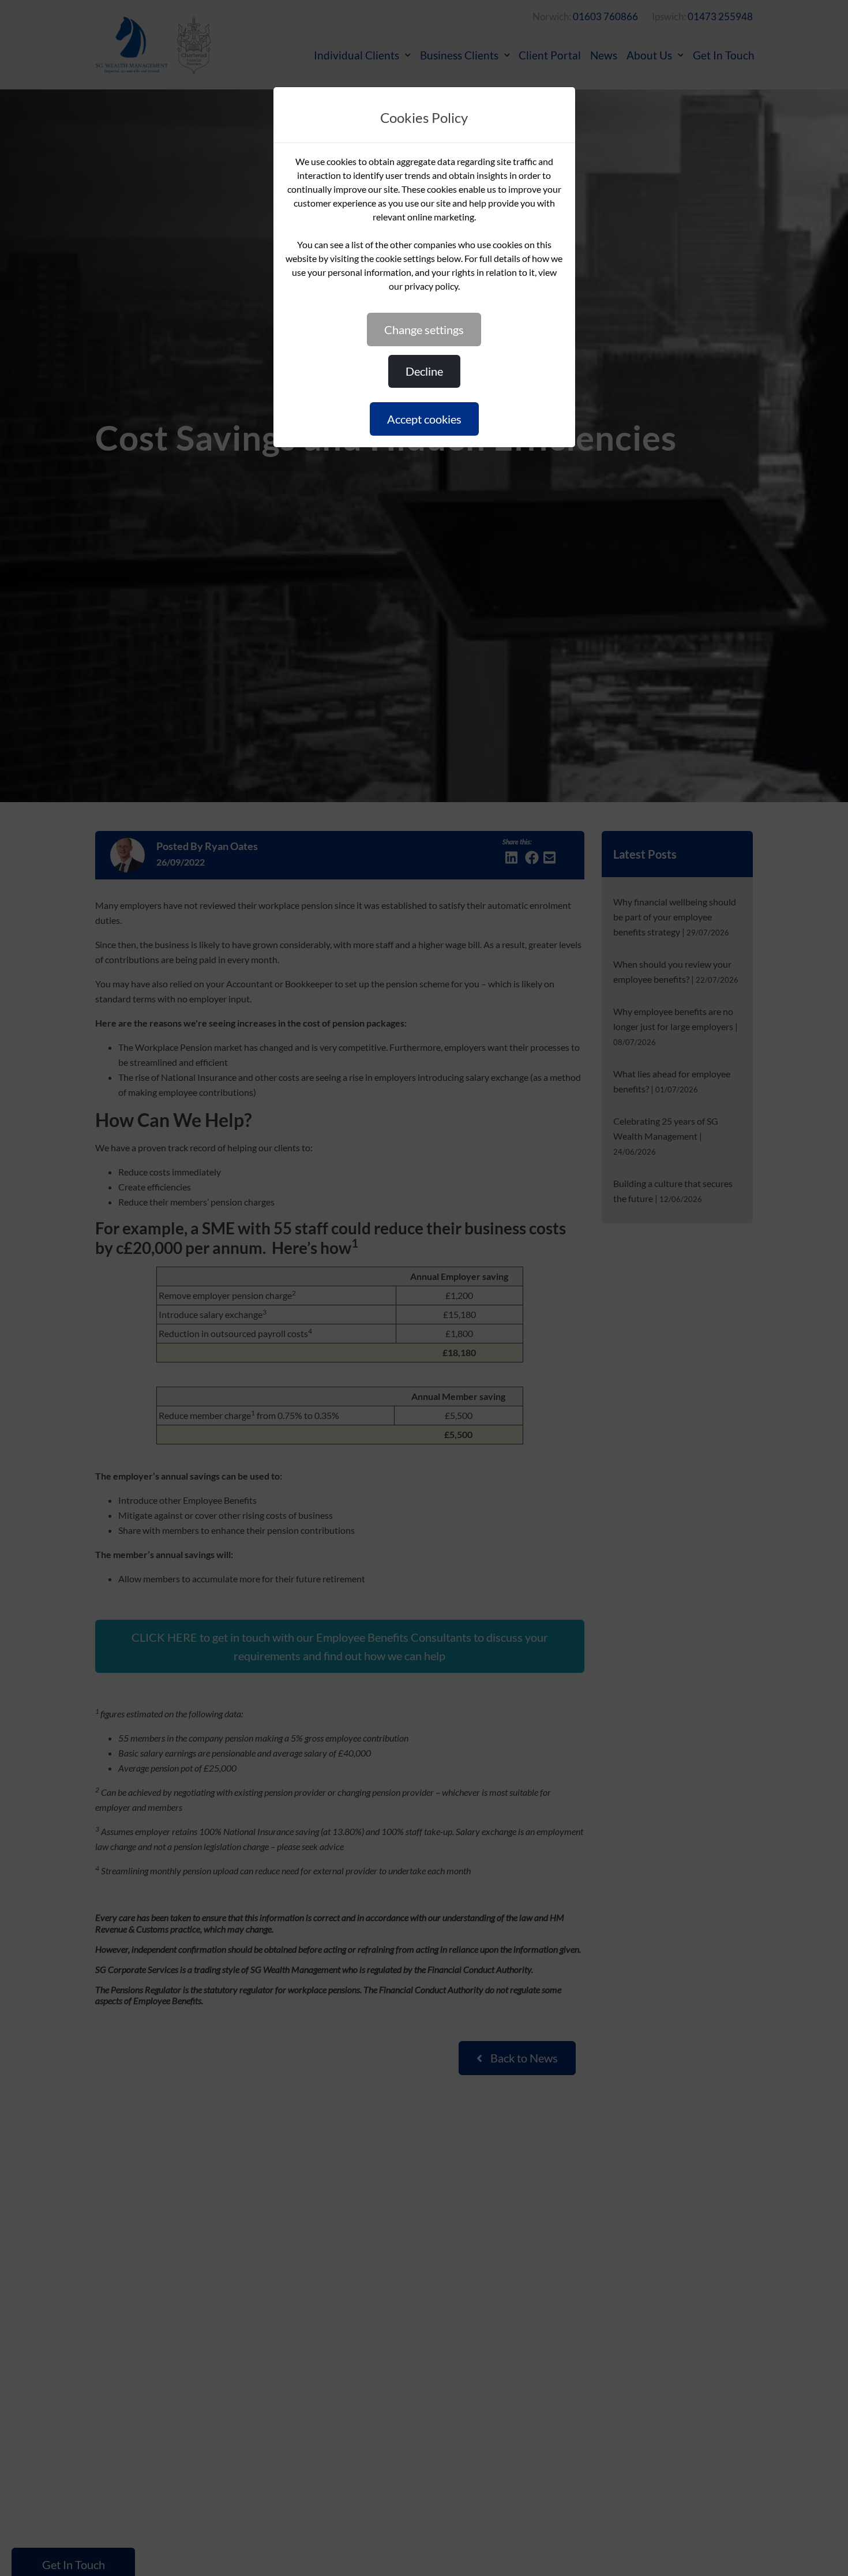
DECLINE (424, 371)
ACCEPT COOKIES (424, 419)
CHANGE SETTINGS (424, 330)
